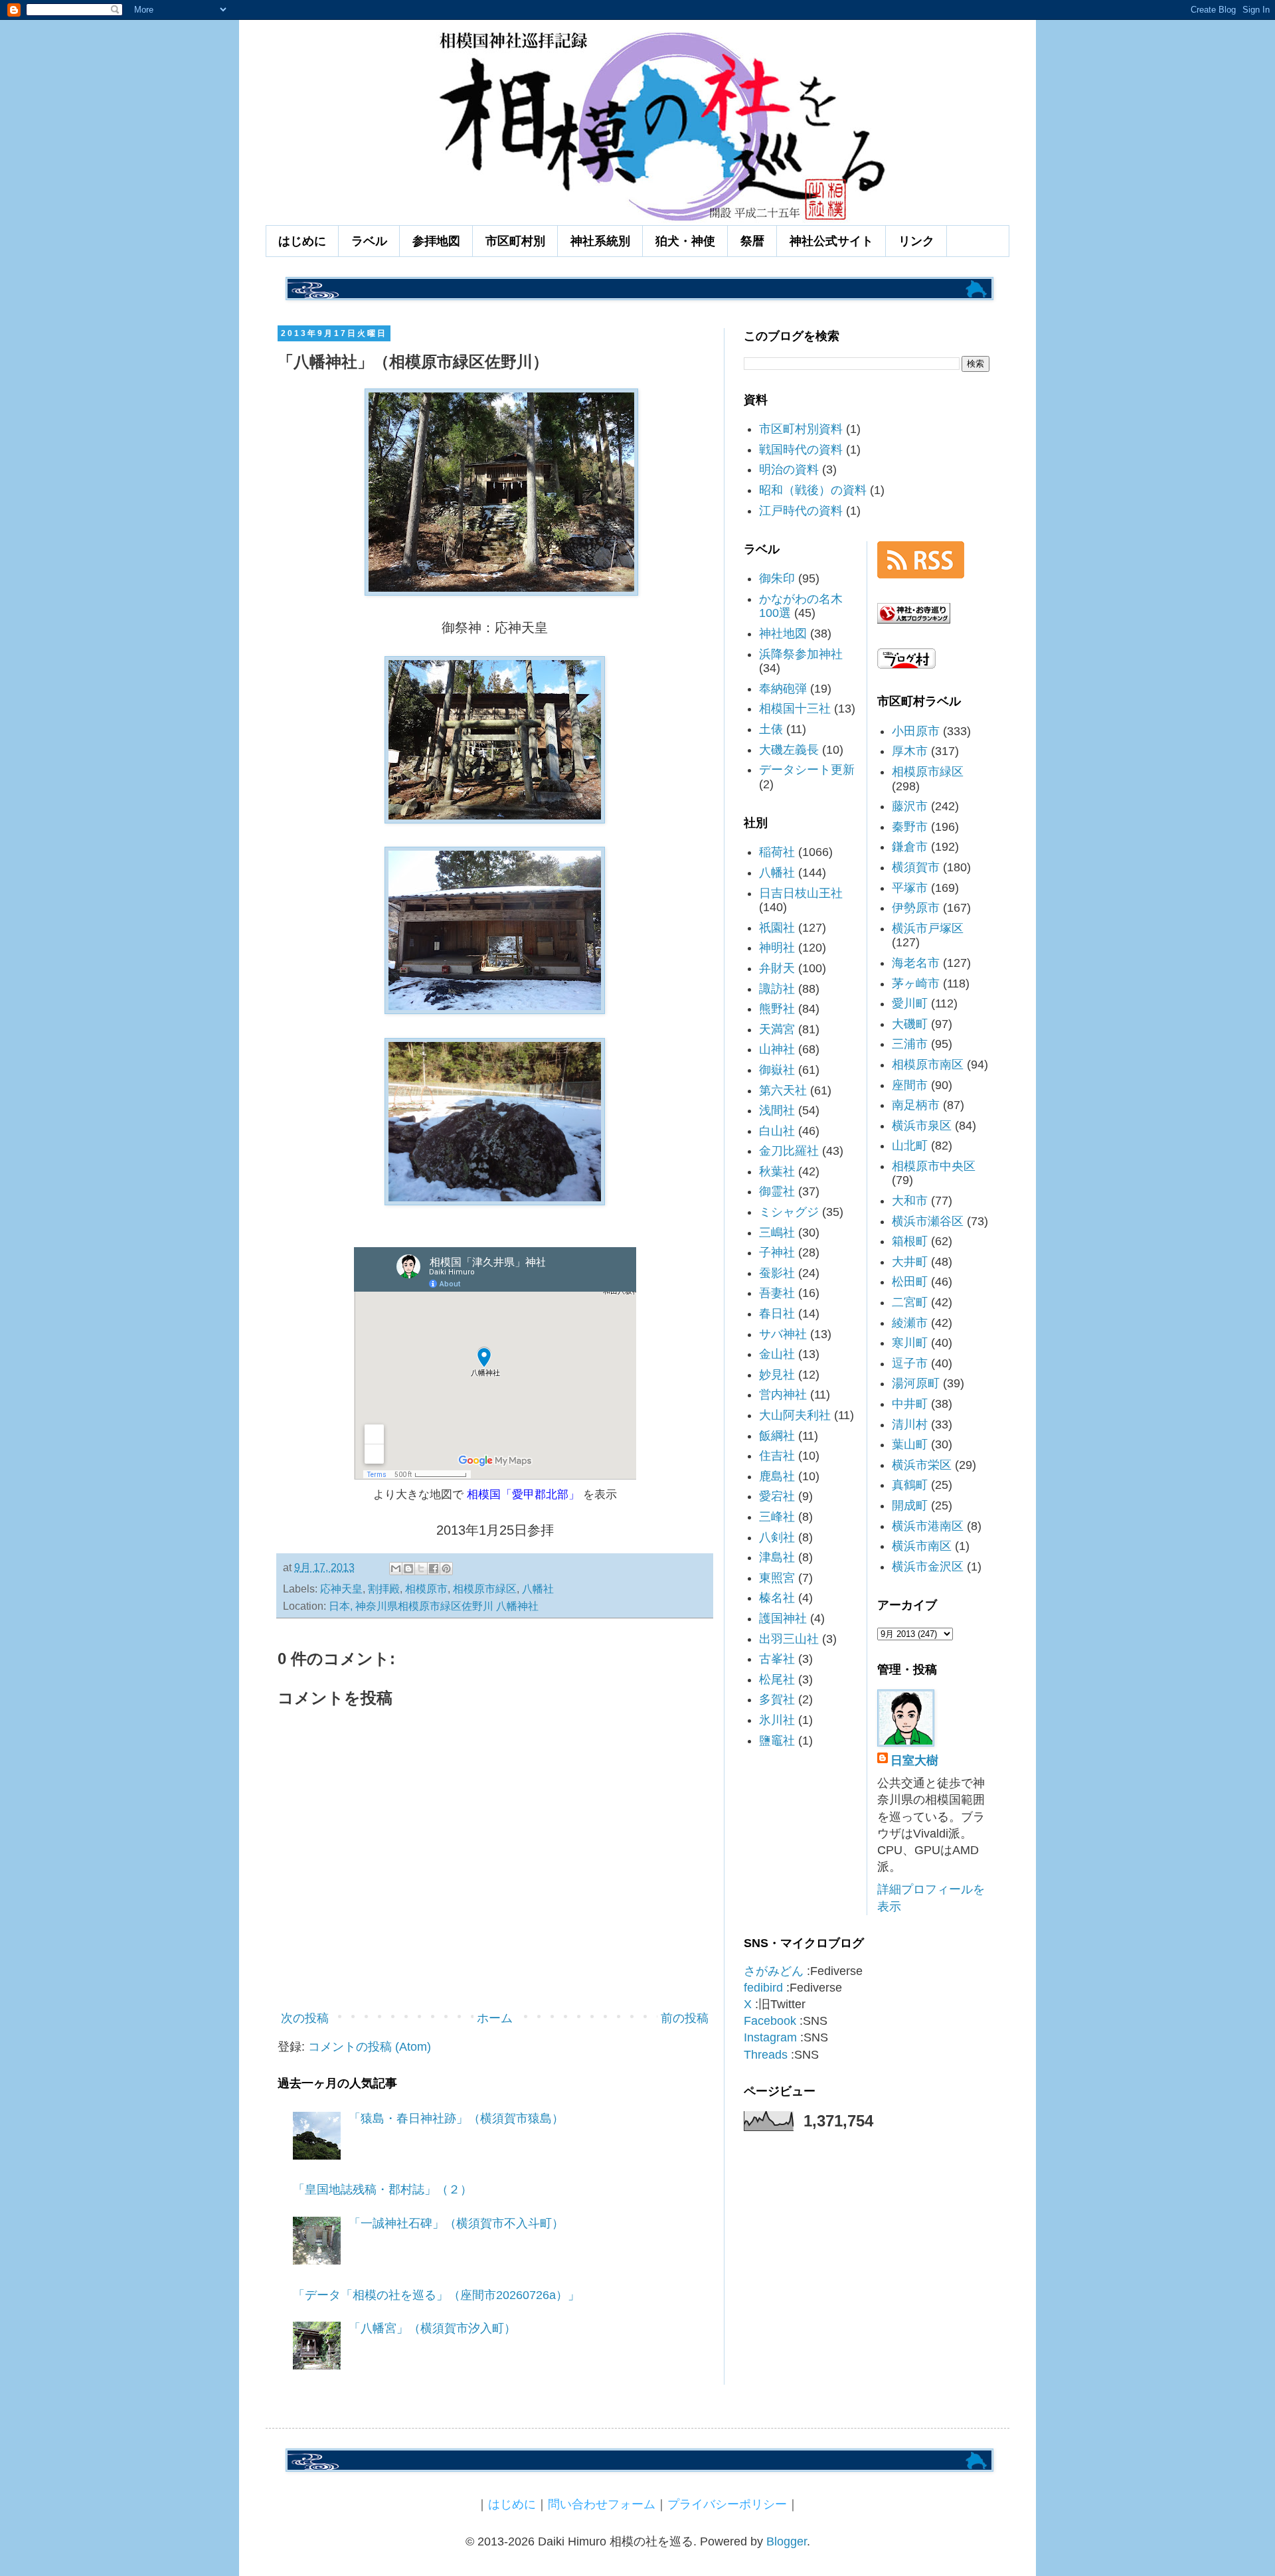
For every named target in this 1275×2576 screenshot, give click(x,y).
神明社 (777, 948)
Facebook (770, 2021)
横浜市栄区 (922, 1465)
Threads (766, 2055)
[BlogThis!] (408, 1569)
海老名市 (916, 963)
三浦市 (910, 1044)
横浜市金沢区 (928, 1567)
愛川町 (910, 1003)
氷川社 (777, 1720)
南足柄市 (916, 1105)
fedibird (763, 1988)
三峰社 (777, 1517)
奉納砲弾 (783, 689)
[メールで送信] (396, 1569)
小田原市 (916, 731)
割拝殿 (384, 1589)
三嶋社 (777, 1233)
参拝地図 (436, 241)
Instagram (770, 2037)
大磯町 (910, 1024)
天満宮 (777, 1029)
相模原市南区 (928, 1065)
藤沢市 (910, 806)
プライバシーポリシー (727, 2504)
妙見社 (777, 1375)
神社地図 (783, 634)
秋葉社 (777, 1171)
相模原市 (426, 1589)
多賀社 (777, 1699)
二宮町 (910, 1302)
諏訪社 (777, 989)
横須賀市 (916, 867)
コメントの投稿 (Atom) (370, 2047)
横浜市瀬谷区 (928, 1221)
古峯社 (777, 1659)
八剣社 (777, 1537)
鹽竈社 (777, 1741)
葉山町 (910, 1444)
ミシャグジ (789, 1212)
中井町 (910, 1404)
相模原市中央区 (934, 1166)
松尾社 (777, 1679)
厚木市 (910, 751)
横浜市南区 (922, 1546)
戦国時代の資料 (801, 450)
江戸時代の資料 (801, 511)
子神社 (777, 1252)
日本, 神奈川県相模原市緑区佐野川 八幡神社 (434, 1606)
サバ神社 (783, 1334)
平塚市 (910, 888)
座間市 (910, 1085)
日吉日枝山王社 (801, 893)
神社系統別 (600, 241)
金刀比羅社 (789, 1151)
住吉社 (777, 1456)
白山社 (777, 1131)
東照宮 (777, 1578)
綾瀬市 (910, 1323)
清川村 (910, 1424)
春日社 (777, 1314)
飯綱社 (777, 1436)
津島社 (777, 1557)
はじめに (302, 241)
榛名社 (777, 1598)
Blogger (787, 2541)
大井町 (910, 1262)
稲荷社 (777, 852)
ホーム (495, 2018)
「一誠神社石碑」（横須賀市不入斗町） (456, 2223)
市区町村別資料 (801, 429)
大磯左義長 (789, 750)
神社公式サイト (831, 241)
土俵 (771, 729)
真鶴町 (910, 1485)
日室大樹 (914, 1760)
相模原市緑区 (485, 1589)
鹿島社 (777, 1476)
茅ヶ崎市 (916, 984)
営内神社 (783, 1395)
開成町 (910, 1505)
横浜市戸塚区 (928, 928)
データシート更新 (807, 770)
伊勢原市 (916, 908)
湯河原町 (916, 1383)
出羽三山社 (789, 1639)
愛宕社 (777, 1496)
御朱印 (777, 578)
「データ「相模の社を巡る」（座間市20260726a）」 (436, 2295)
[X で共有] (421, 1569)
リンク (916, 241)
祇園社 (777, 928)
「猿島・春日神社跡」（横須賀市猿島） (456, 2118)
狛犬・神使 (685, 241)
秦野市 (910, 827)
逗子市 (910, 1363)
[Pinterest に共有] (446, 1569)
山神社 (777, 1049)
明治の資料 (789, 470)
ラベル (369, 241)
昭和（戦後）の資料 (813, 490)
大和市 (910, 1201)
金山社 (777, 1354)
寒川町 (910, 1343)
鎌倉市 (910, 847)
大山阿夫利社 (795, 1415)
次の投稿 (305, 2018)
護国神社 (783, 1618)
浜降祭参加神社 (801, 654)
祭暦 (752, 241)
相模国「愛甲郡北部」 (523, 1494)
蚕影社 (777, 1273)
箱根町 (910, 1241)
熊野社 (777, 1009)
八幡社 (538, 1589)
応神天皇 (341, 1589)
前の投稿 (685, 2018)
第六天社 (783, 1090)
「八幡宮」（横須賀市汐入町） (432, 2328)
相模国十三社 (795, 709)
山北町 (910, 1146)
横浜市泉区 (922, 1126)
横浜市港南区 (928, 1526)
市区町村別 (515, 241)
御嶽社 (777, 1070)
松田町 (910, 1282)
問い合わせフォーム (602, 2504)
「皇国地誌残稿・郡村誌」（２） (382, 2190)
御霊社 (777, 1191)
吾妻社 (777, 1293)
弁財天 (777, 968)
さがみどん (774, 1971)
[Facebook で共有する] (434, 1569)
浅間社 (777, 1110)
